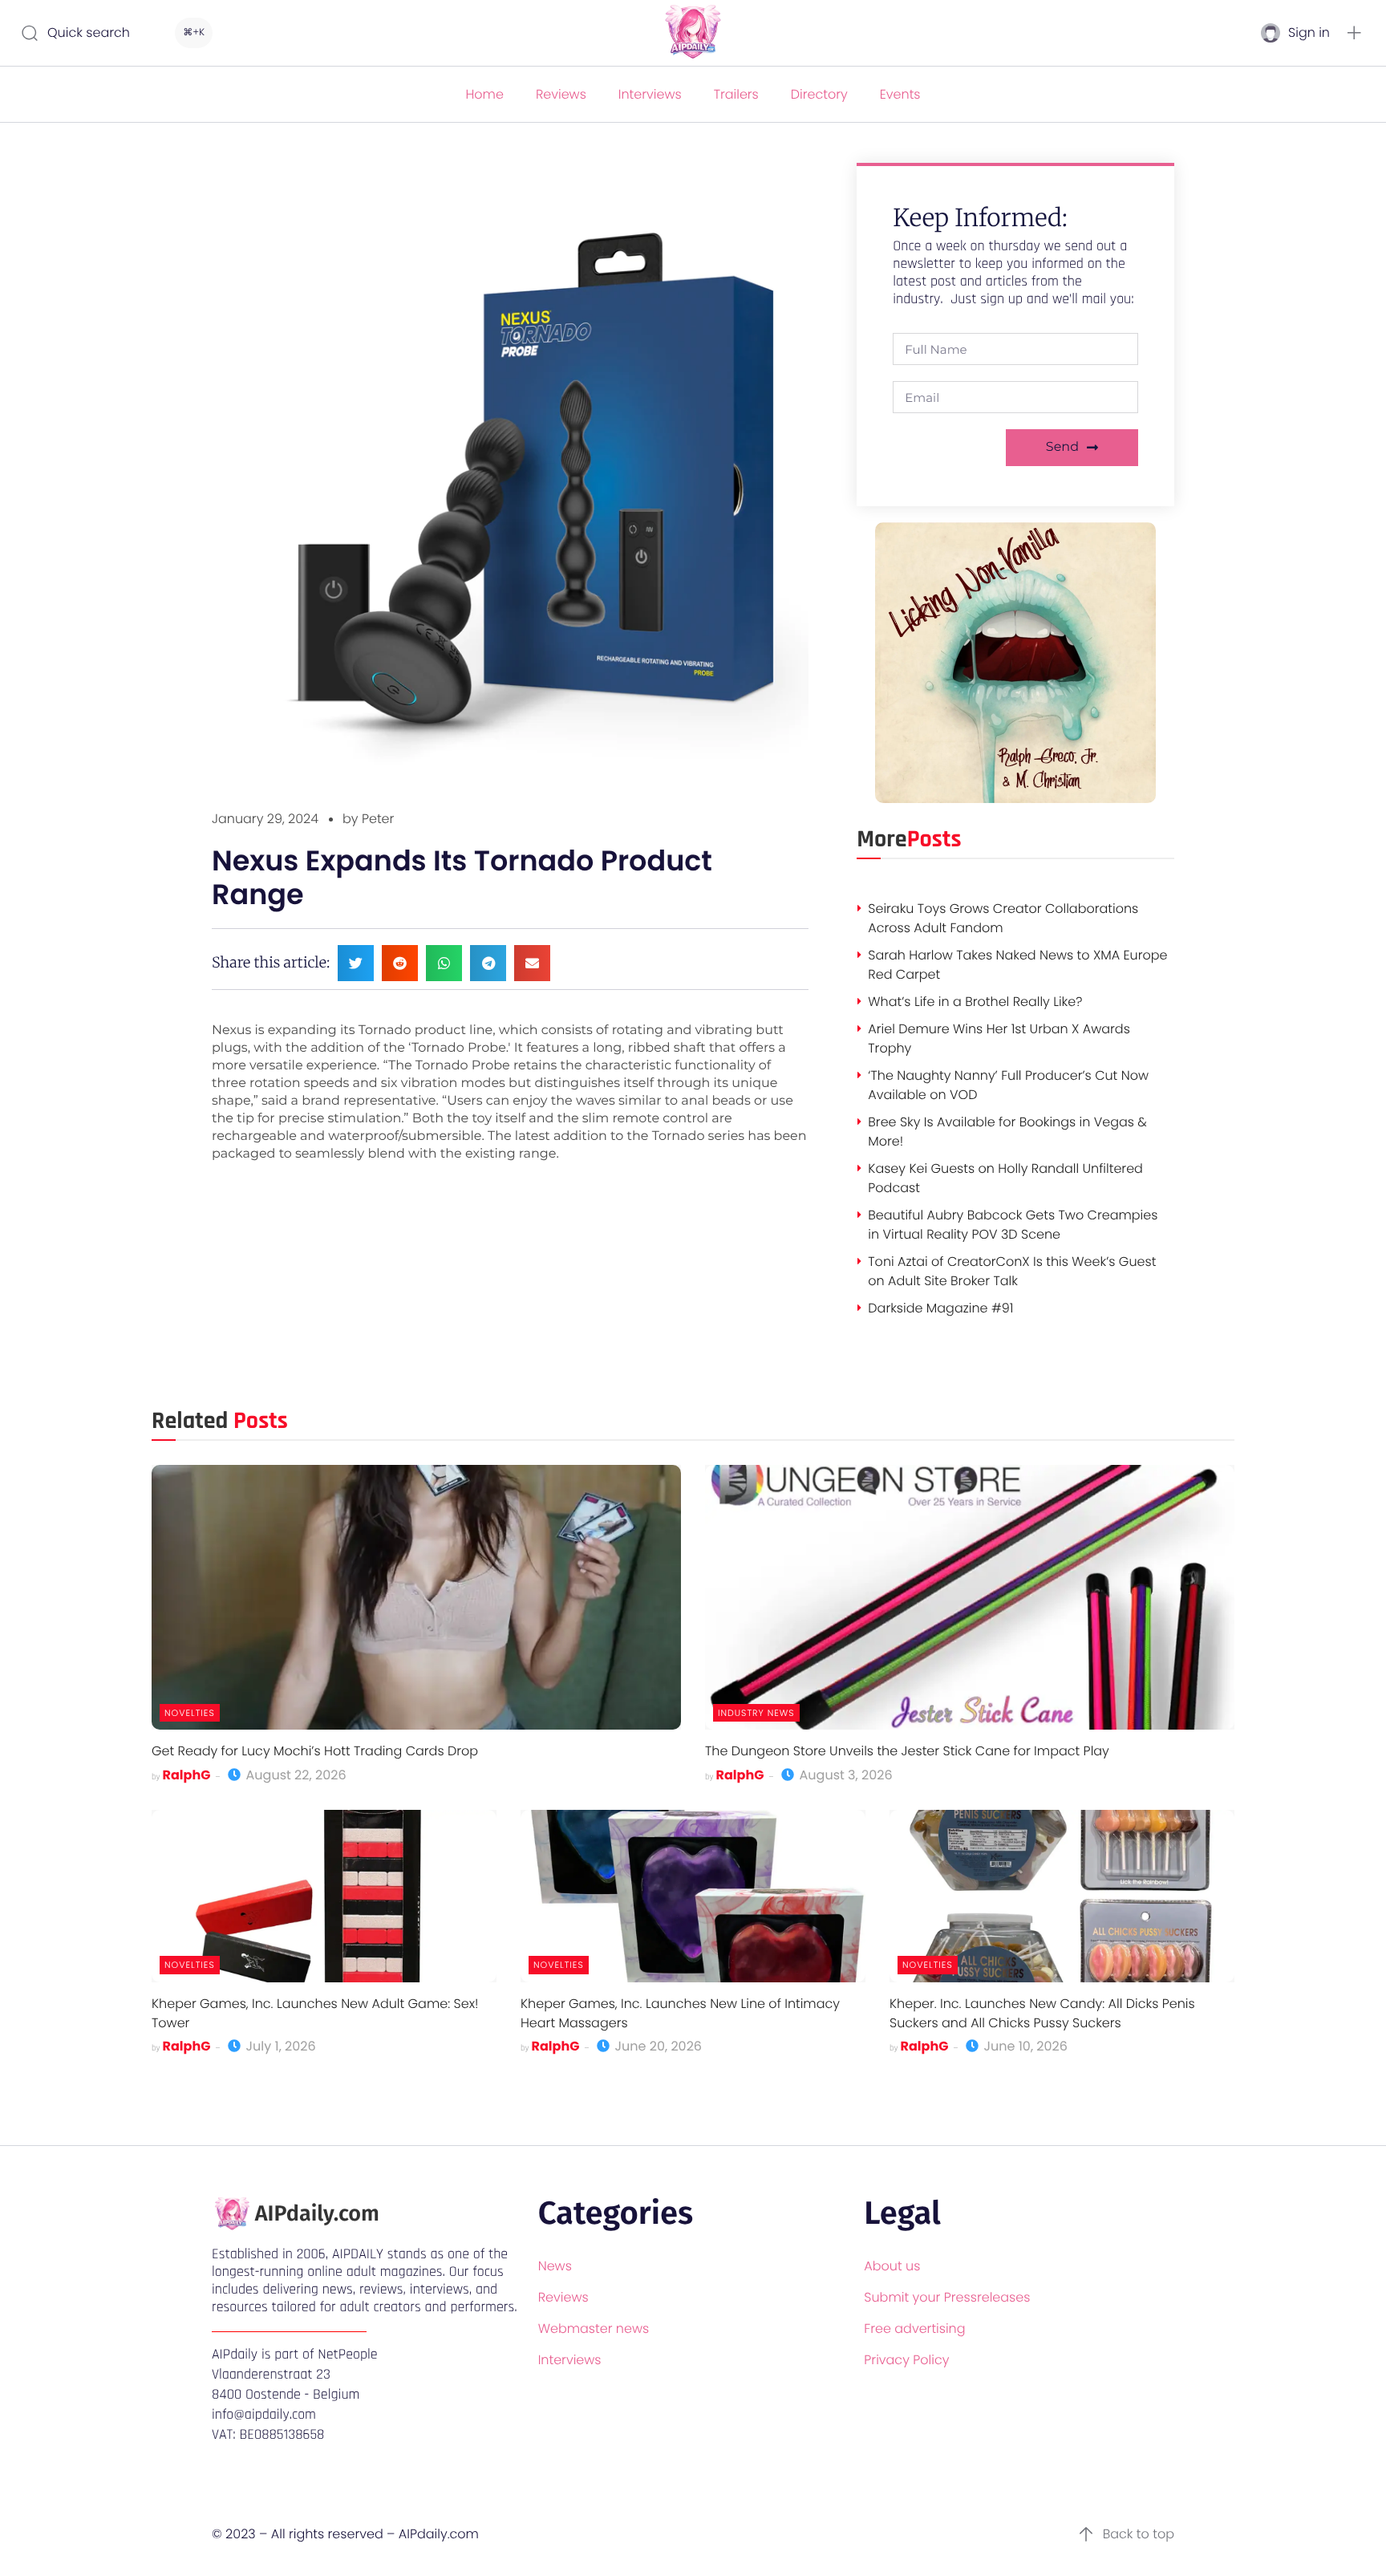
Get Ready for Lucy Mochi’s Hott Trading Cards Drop (315, 1751)
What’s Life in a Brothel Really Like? (975, 1002)
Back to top (1139, 2534)
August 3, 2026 (844, 1775)
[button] (1354, 33)
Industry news (756, 1713)
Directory (819, 94)
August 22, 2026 (294, 1775)
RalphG (187, 1775)
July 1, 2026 (279, 2046)
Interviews (650, 94)
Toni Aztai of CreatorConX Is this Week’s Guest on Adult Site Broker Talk (1012, 1271)
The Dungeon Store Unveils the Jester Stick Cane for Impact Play (907, 1751)
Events (900, 94)
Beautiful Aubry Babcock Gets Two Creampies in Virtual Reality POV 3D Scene (1013, 1225)
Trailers (736, 94)
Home (484, 94)
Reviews (561, 94)
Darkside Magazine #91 (940, 1308)
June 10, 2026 (1024, 2046)
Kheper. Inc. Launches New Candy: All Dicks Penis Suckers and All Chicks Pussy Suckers (1042, 2013)
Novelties (190, 1713)
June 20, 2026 (657, 2046)
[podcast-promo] (1015, 799)
